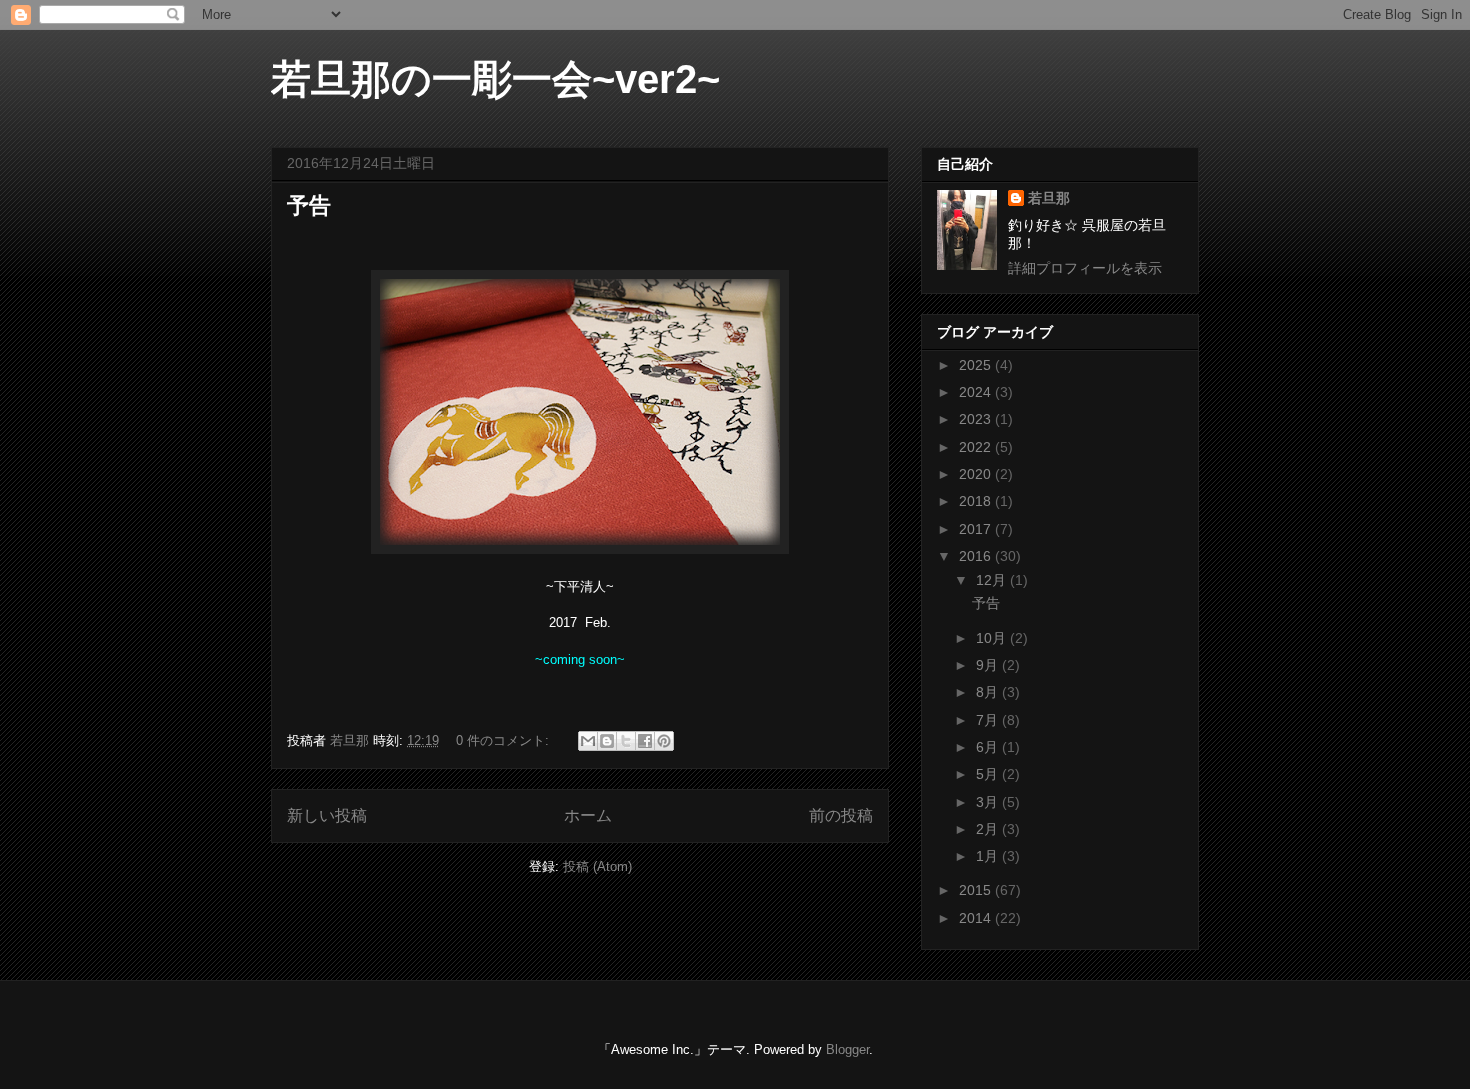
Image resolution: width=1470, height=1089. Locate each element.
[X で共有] (626, 741)
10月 (993, 638)
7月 (989, 720)
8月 (989, 692)
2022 (977, 447)
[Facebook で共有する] (645, 741)
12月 (993, 580)
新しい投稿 (327, 815)
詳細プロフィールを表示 (1085, 268)
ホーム (588, 815)
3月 (989, 802)
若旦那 (1049, 198)
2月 (989, 829)
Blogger (847, 1049)
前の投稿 (841, 815)
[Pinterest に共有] (664, 741)
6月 (989, 747)
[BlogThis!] (607, 741)
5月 (989, 774)
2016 (977, 556)
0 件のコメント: (504, 740)
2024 (977, 392)
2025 (977, 365)
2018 (977, 501)
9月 (989, 665)
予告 (309, 205)
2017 (977, 529)
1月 (989, 856)
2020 (977, 474)
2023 (977, 419)
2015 (977, 890)
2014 (977, 918)
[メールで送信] (588, 741)
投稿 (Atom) (597, 866)
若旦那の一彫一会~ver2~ (495, 79)
